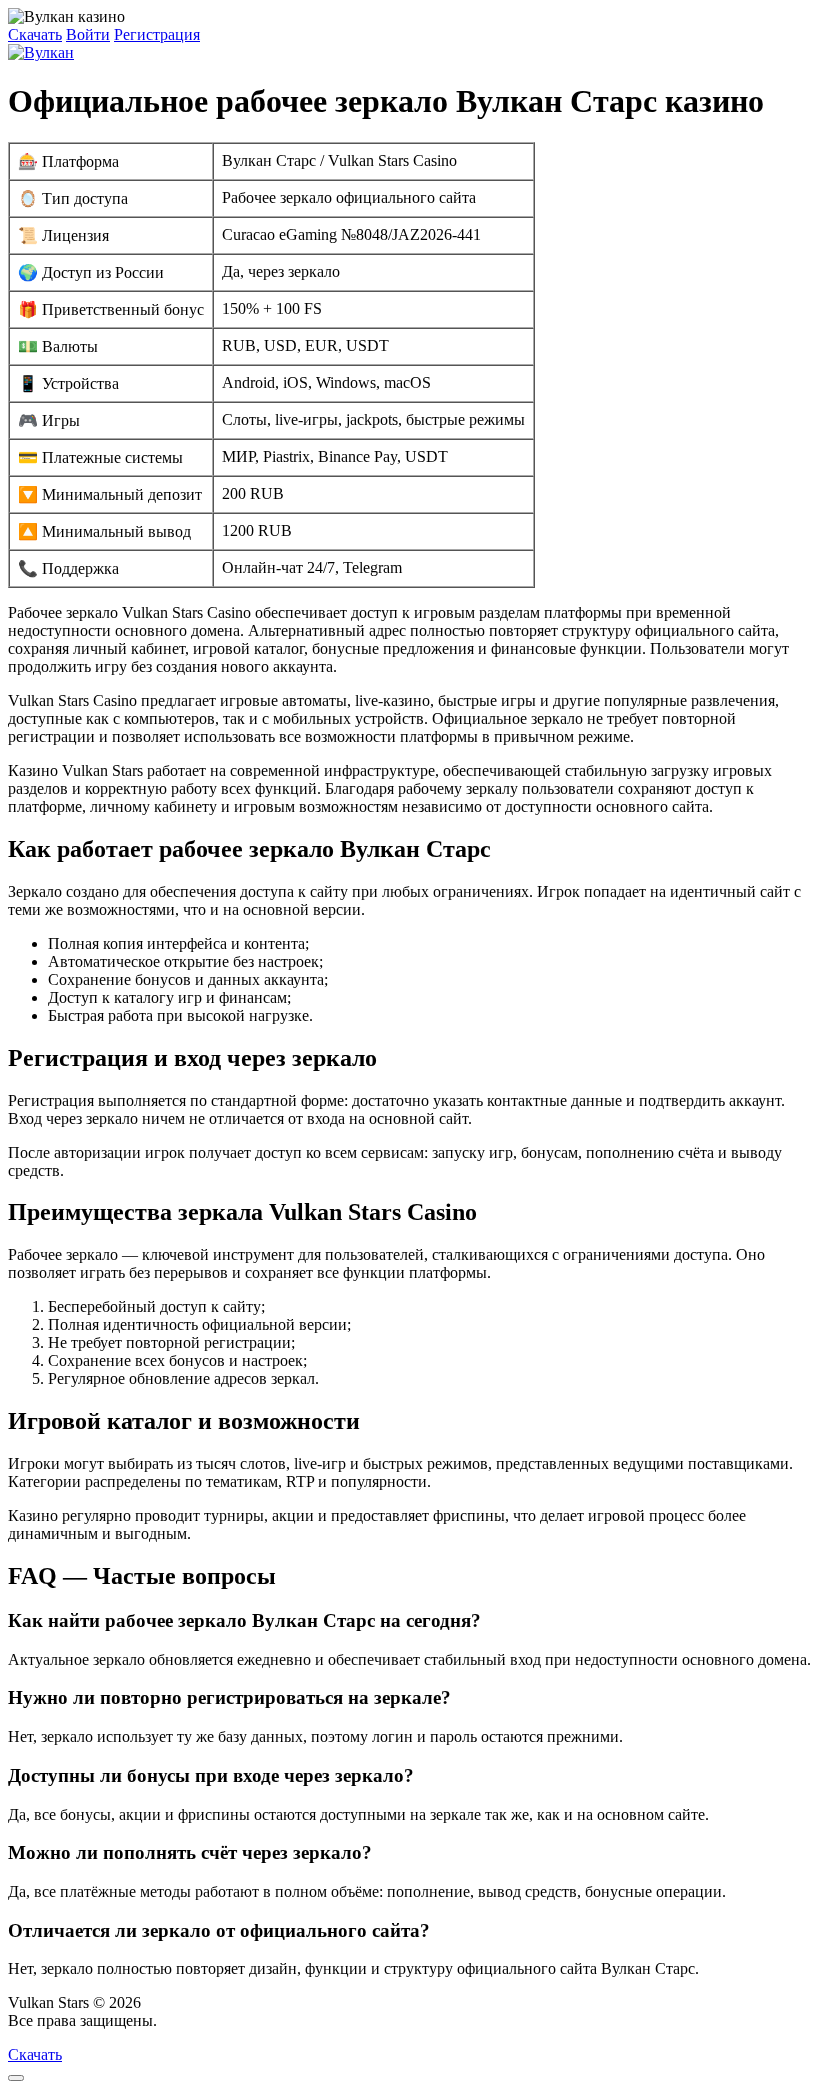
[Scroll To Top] (16, 2078)
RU (172, 2020)
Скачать (35, 34)
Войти (88, 34)
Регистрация (157, 34)
